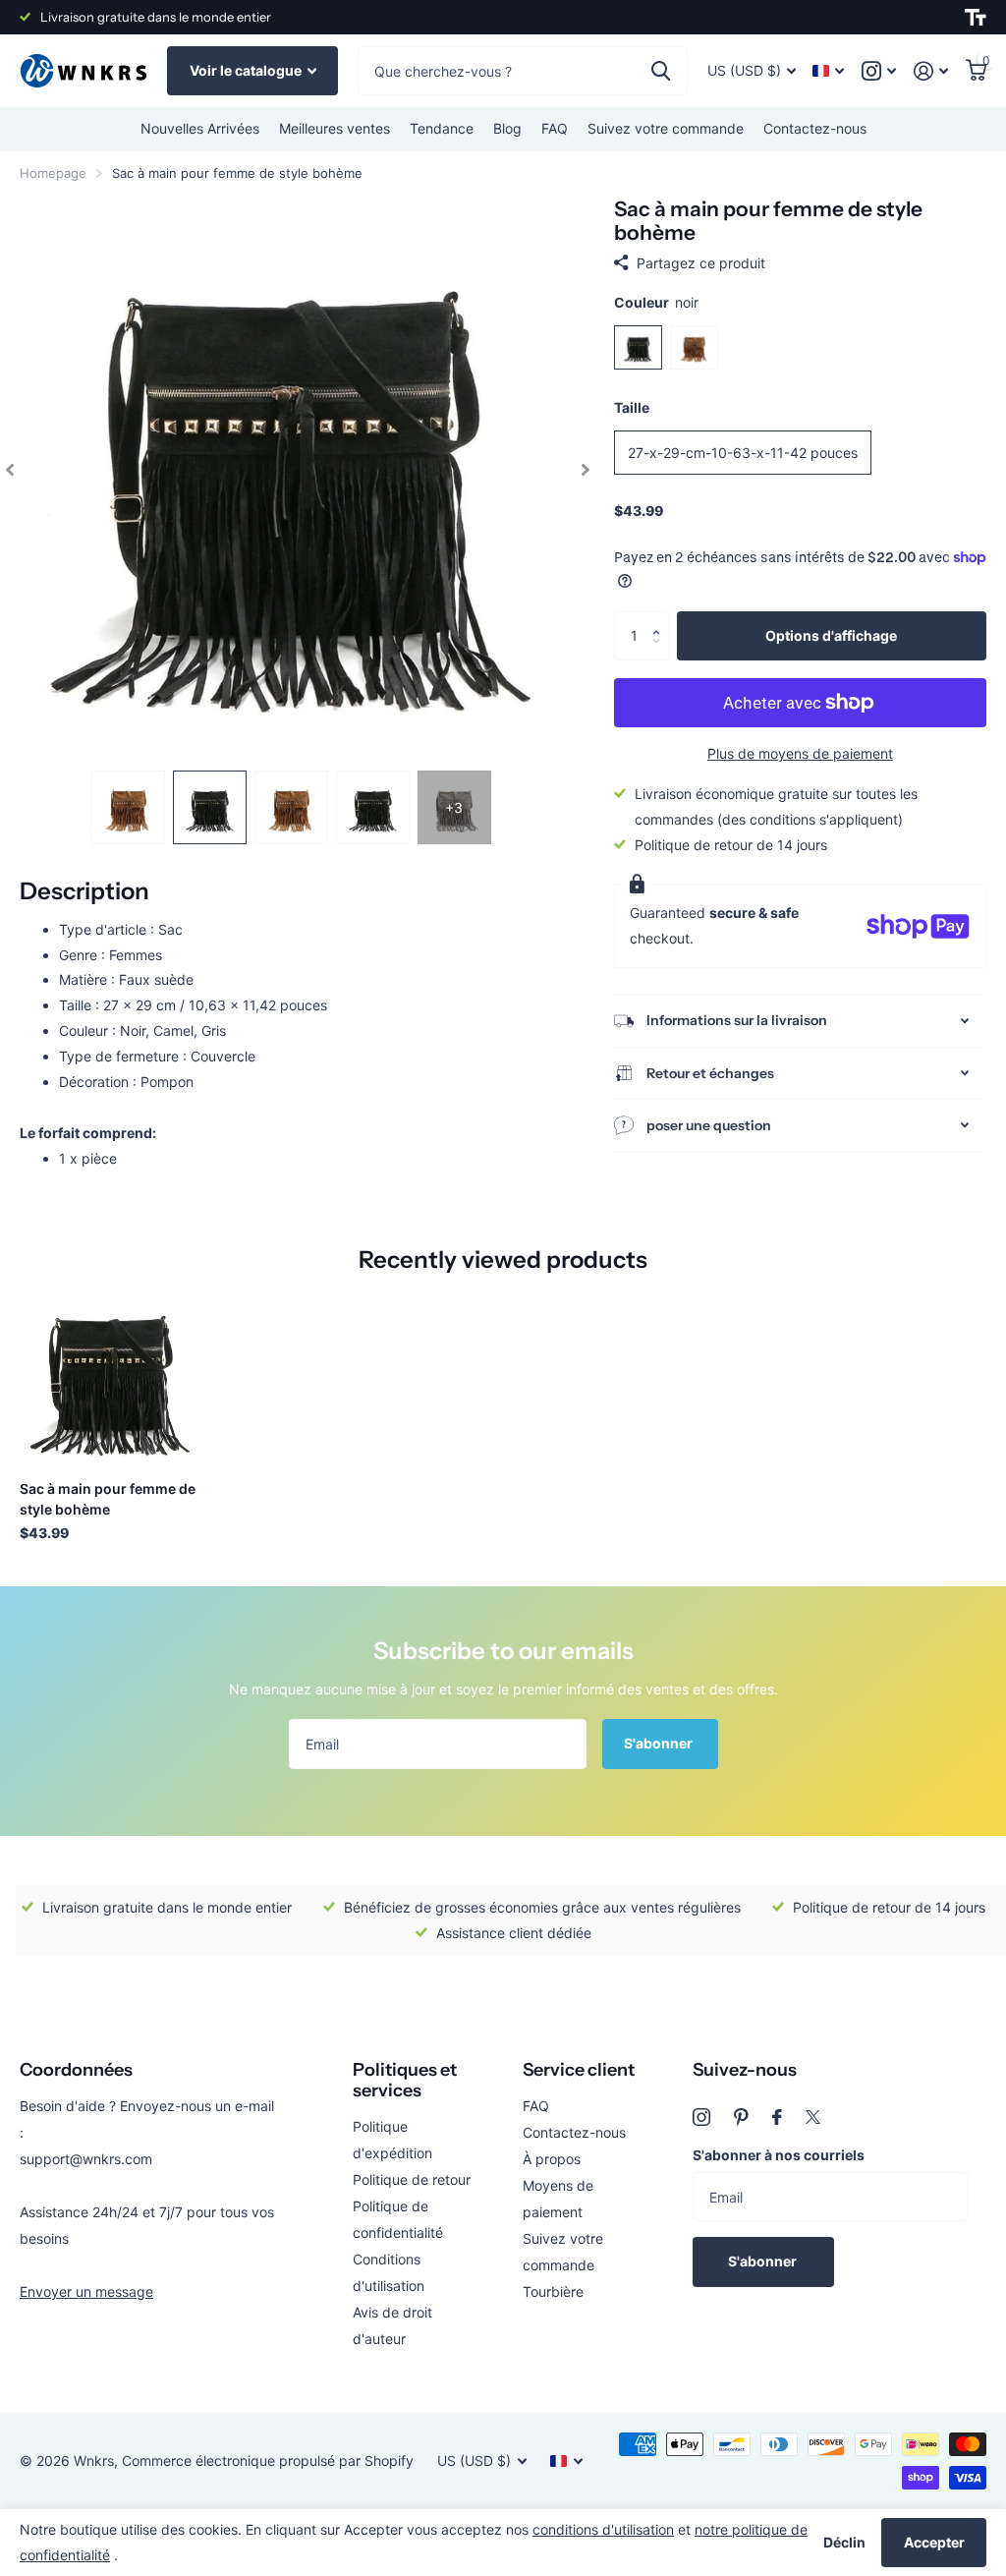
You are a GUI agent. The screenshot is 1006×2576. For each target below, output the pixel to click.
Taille (632, 407)
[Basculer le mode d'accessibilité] (976, 18)
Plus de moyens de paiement (800, 753)
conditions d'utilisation (603, 2529)
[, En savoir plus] (879, 71)
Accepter (934, 2542)
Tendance (442, 128)
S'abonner (660, 1743)
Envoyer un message (86, 2291)
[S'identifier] (931, 71)
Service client (579, 2070)
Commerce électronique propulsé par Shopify (268, 2461)
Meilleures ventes (335, 128)
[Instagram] (701, 2117)
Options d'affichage (831, 635)
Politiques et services (405, 2080)
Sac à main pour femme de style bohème (108, 1499)
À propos (552, 2159)
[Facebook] (777, 2117)
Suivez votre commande (666, 128)
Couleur (656, 302)
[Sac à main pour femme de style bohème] (110, 1375)
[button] (662, 619)
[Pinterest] (741, 2117)
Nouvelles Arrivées (200, 128)
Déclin (844, 2542)
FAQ (555, 128)
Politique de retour (412, 2179)
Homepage (53, 173)
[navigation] (10, 469)
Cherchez (661, 71)
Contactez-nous (815, 128)
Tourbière (553, 2291)
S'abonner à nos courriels (779, 2155)
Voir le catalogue (247, 70)
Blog (507, 128)
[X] (813, 2117)
